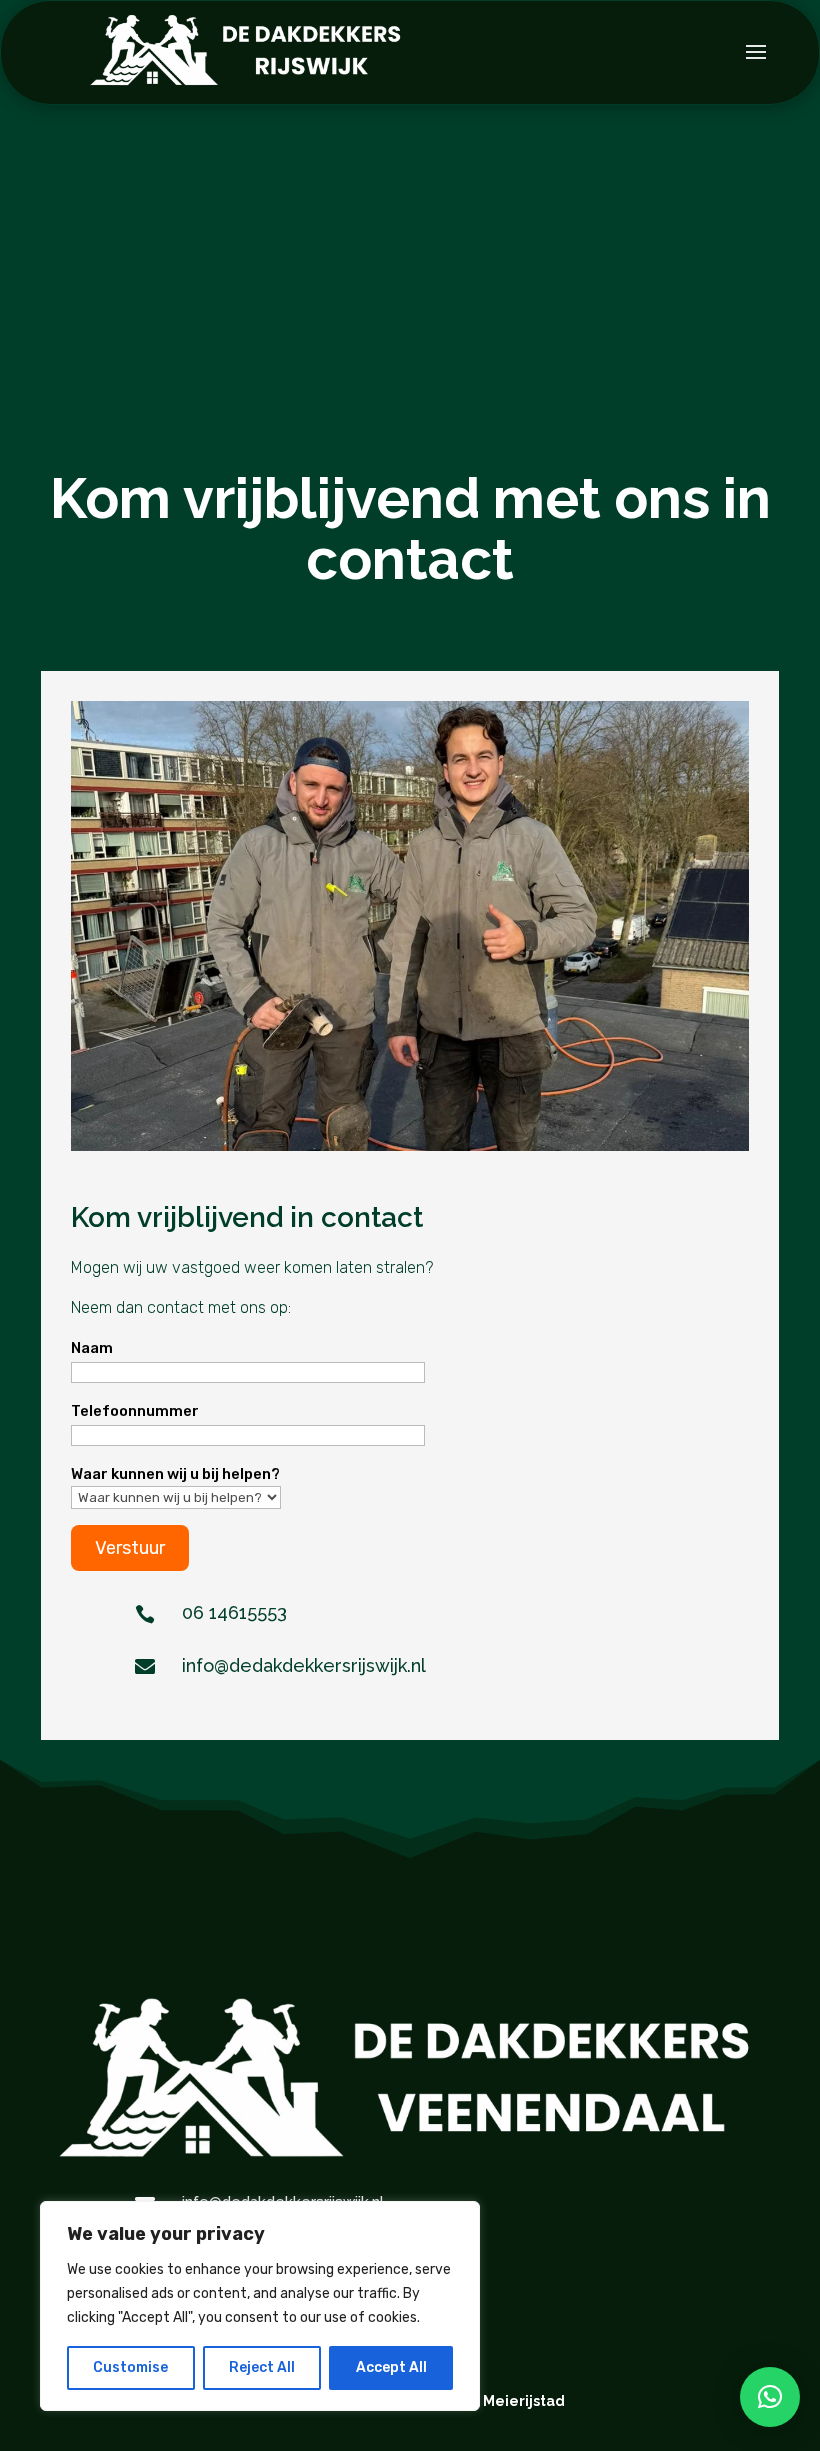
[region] (260, 2306)
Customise (130, 2367)
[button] (770, 2397)
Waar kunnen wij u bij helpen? (175, 1474)
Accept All (391, 2367)
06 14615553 (234, 1612)
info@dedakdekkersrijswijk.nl (304, 1665)
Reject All (262, 2367)
